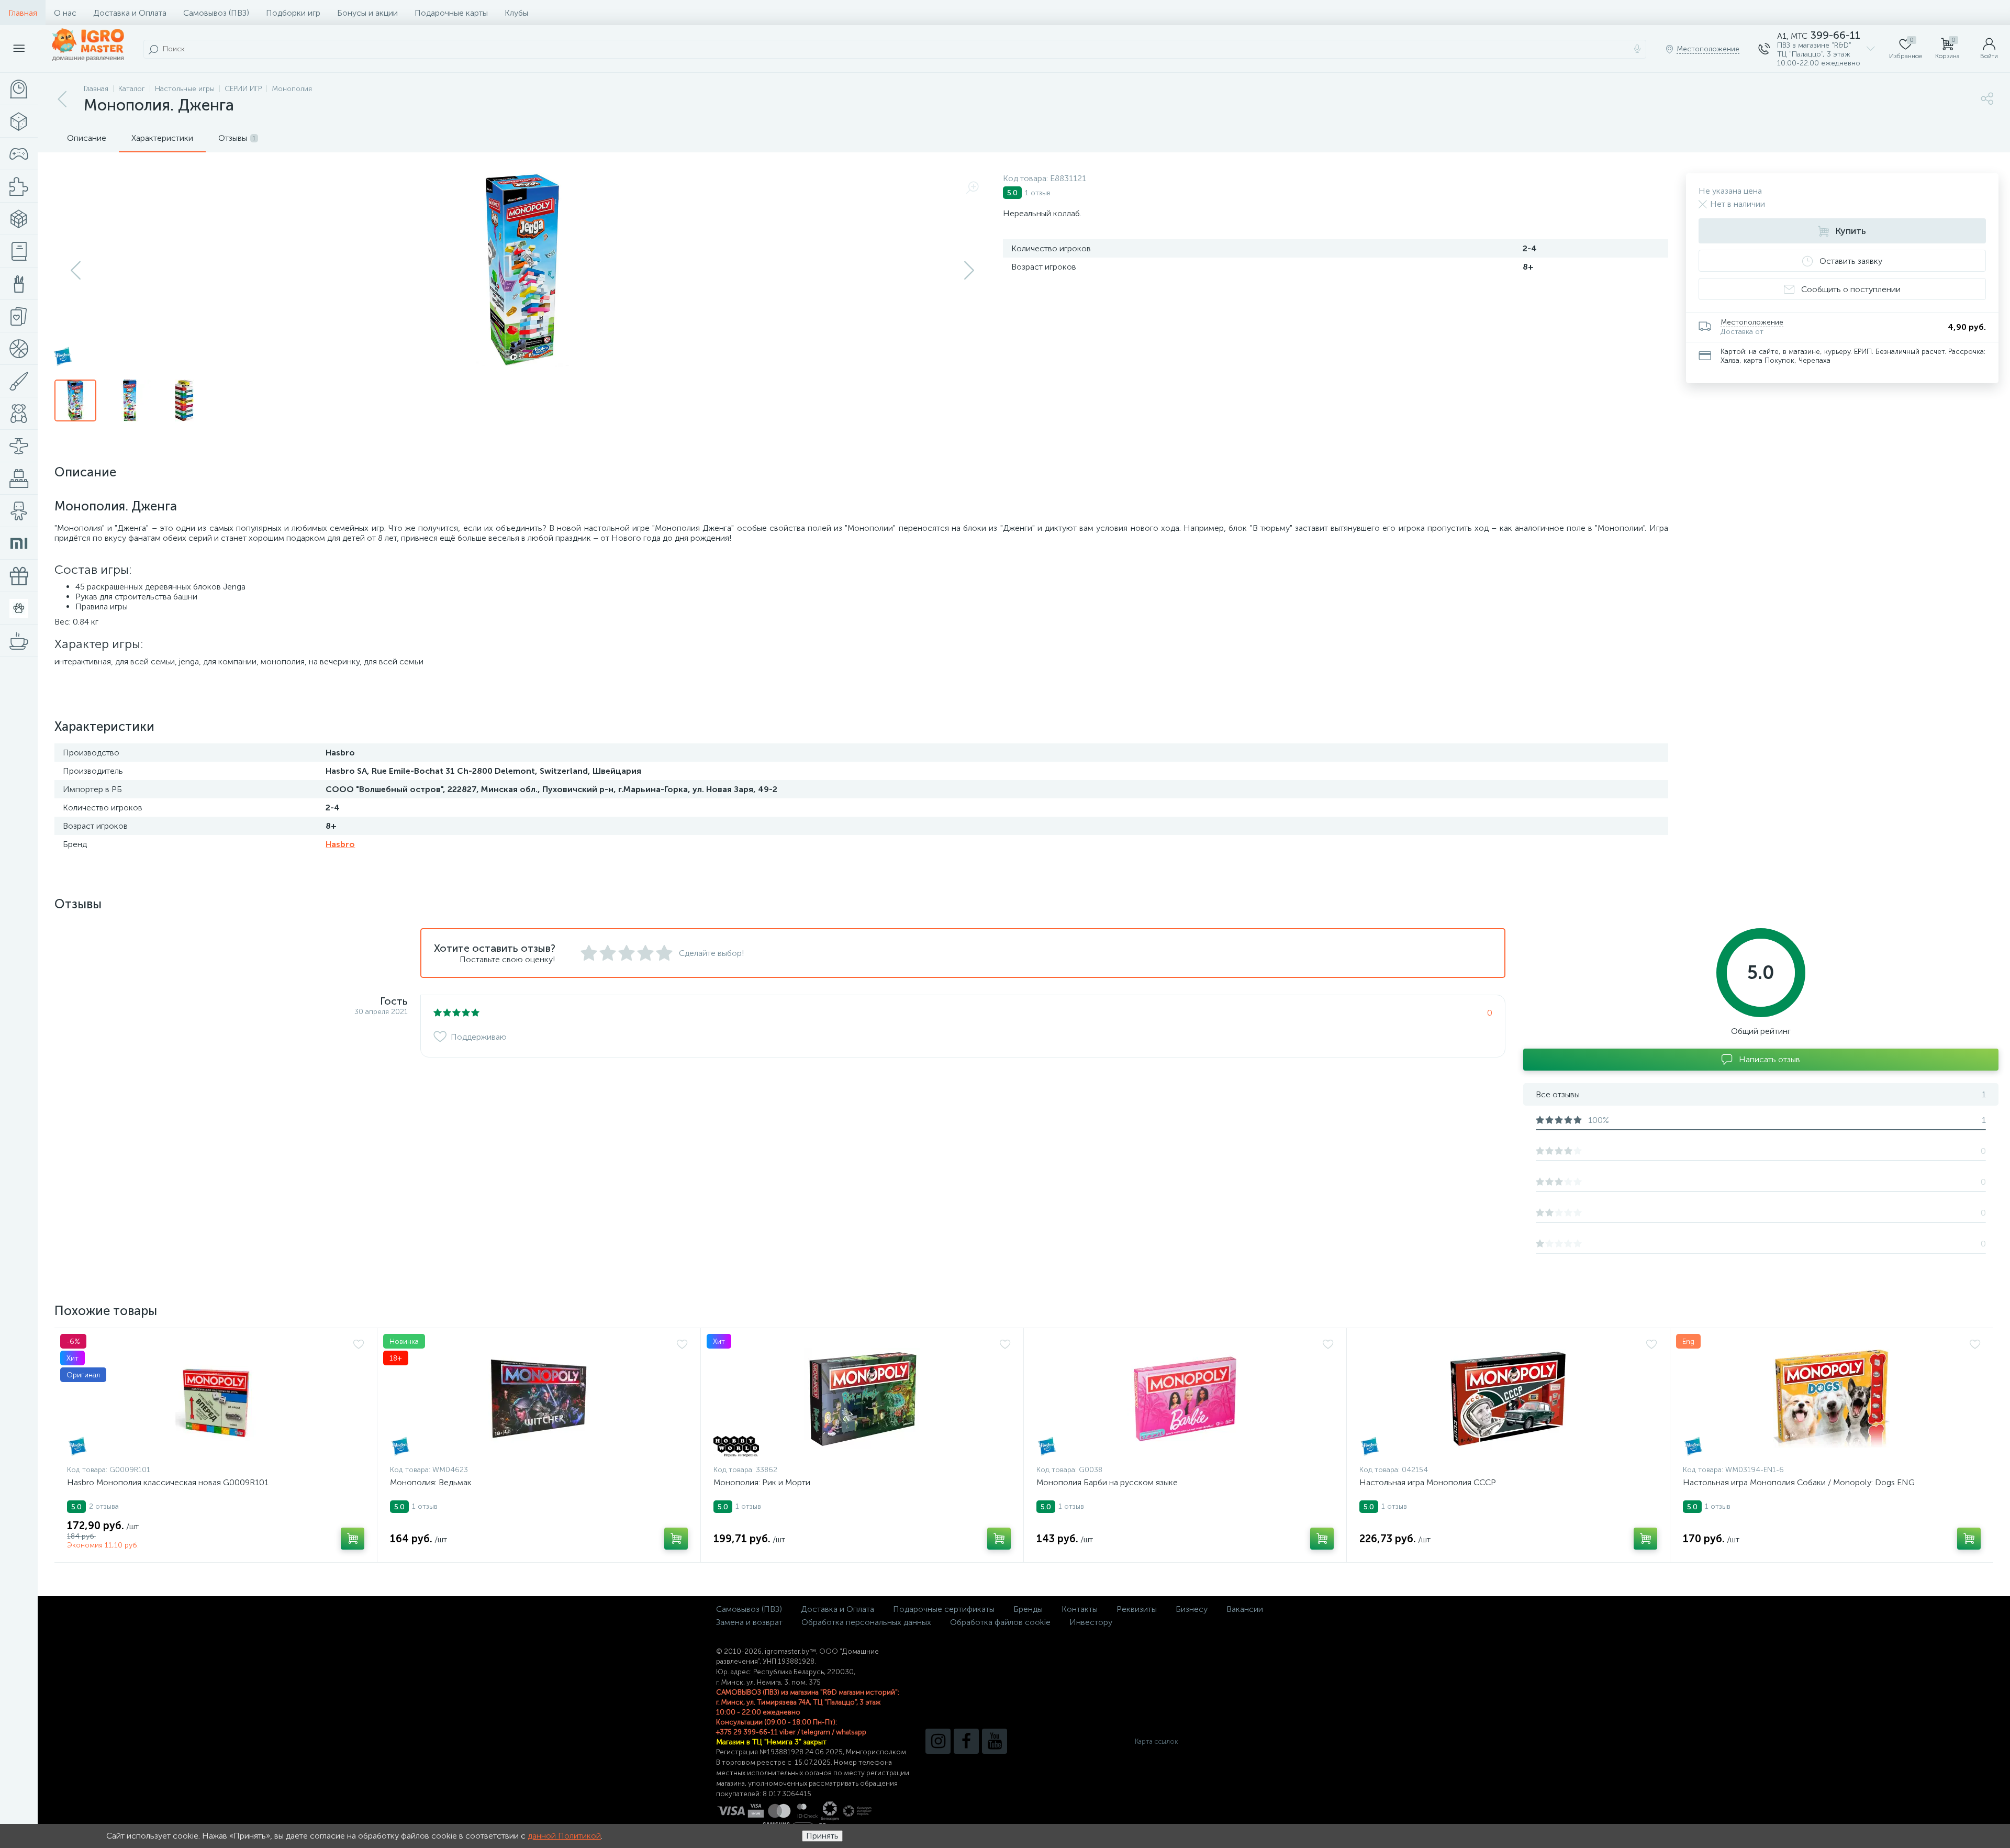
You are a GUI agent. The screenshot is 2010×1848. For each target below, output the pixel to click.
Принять (822, 1836)
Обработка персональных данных (866, 1622)
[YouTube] (995, 1741)
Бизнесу (1192, 1609)
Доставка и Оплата (130, 13)
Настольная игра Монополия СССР (1428, 1482)
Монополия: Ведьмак (431, 1482)
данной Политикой (564, 1836)
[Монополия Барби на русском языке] (1185, 1399)
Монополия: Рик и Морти (762, 1482)
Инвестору (1091, 1622)
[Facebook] (966, 1741)
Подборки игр (293, 13)
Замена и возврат (749, 1622)
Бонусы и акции (367, 13)
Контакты (1080, 1609)
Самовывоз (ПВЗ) (216, 13)
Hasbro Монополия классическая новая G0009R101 (168, 1482)
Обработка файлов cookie (1000, 1622)
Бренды (1028, 1609)
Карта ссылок (1156, 1741)
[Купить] (353, 1539)
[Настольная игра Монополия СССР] (1508, 1399)
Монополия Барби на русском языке (1107, 1482)
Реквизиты (1137, 1609)
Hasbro (340, 844)
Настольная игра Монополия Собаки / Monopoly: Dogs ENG (1799, 1482)
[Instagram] (938, 1741)
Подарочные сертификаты (944, 1609)
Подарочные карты (451, 13)
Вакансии (1245, 1609)
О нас (65, 13)
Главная (23, 13)
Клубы (516, 13)
